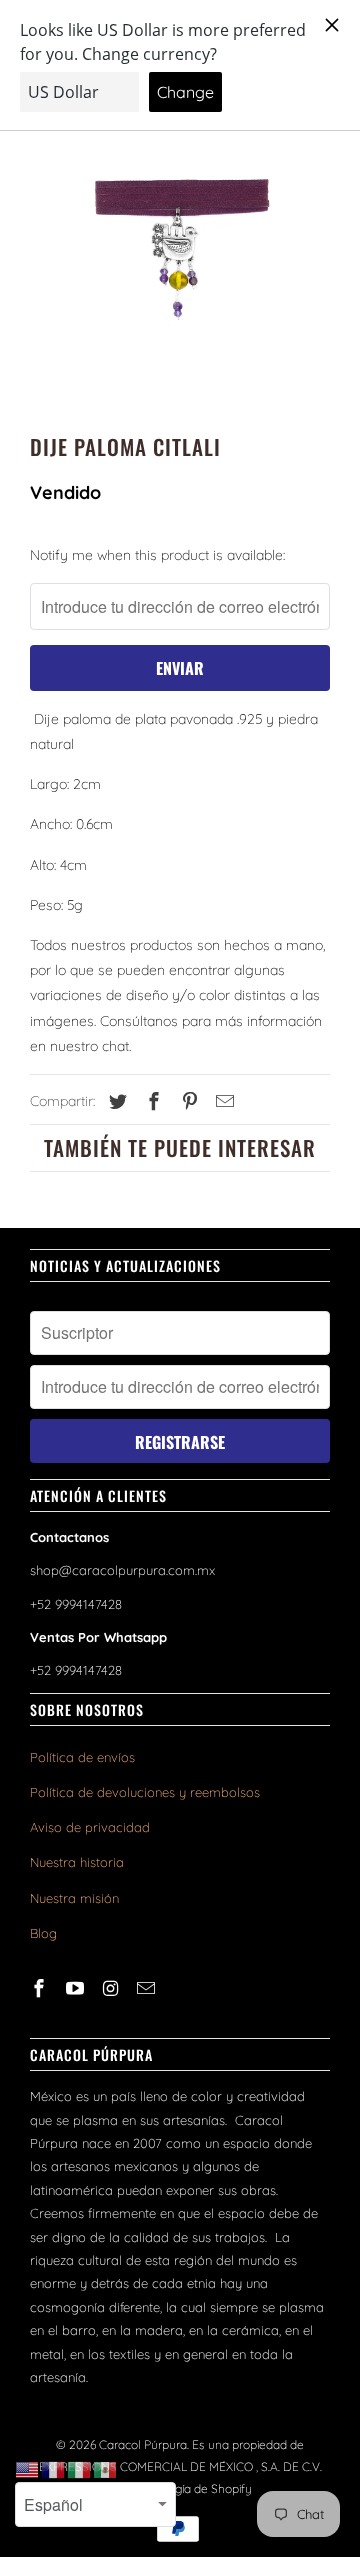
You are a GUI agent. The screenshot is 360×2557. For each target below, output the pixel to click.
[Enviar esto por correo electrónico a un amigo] (222, 1101)
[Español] (106, 2469)
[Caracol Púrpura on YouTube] (77, 1988)
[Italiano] (80, 2469)
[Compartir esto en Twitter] (115, 1101)
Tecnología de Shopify (192, 2488)
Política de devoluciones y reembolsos (145, 1792)
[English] (28, 2469)
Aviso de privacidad (90, 1827)
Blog (43, 1933)
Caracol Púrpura (143, 2444)
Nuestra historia (77, 1862)
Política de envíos (82, 1757)
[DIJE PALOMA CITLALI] (180, 253)
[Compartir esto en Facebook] (151, 1101)
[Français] (54, 2469)
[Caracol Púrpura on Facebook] (41, 1988)
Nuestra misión (74, 1898)
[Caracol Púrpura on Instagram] (113, 1988)
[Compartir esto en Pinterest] (187, 1101)
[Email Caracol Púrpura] (148, 1988)
